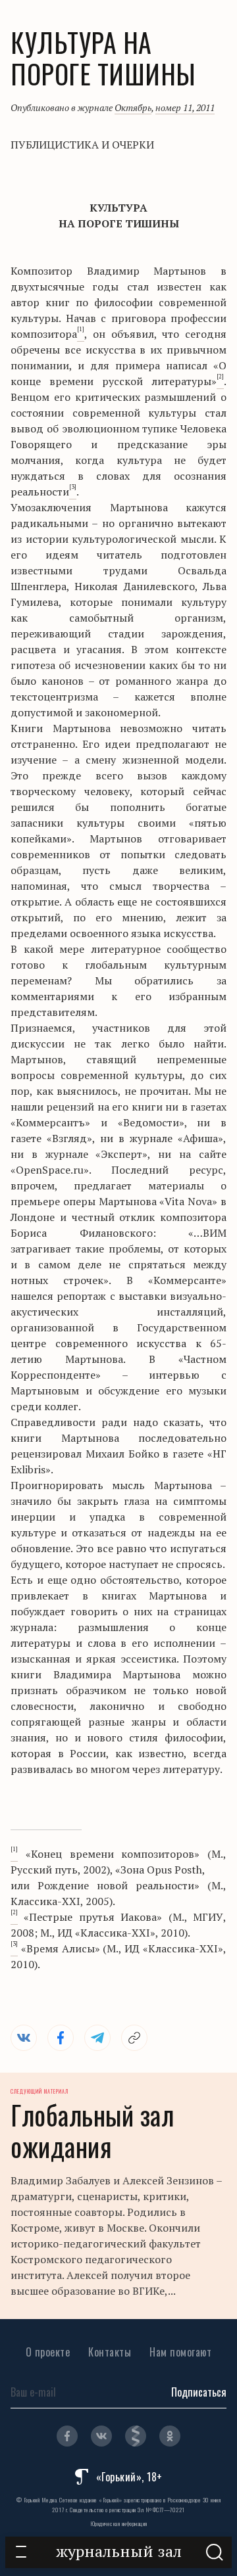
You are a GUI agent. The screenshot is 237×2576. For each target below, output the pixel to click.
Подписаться (199, 2392)
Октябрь (133, 107)
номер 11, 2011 (185, 107)
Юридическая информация (119, 2523)
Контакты (110, 2352)
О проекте (48, 2352)
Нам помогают (180, 2352)
